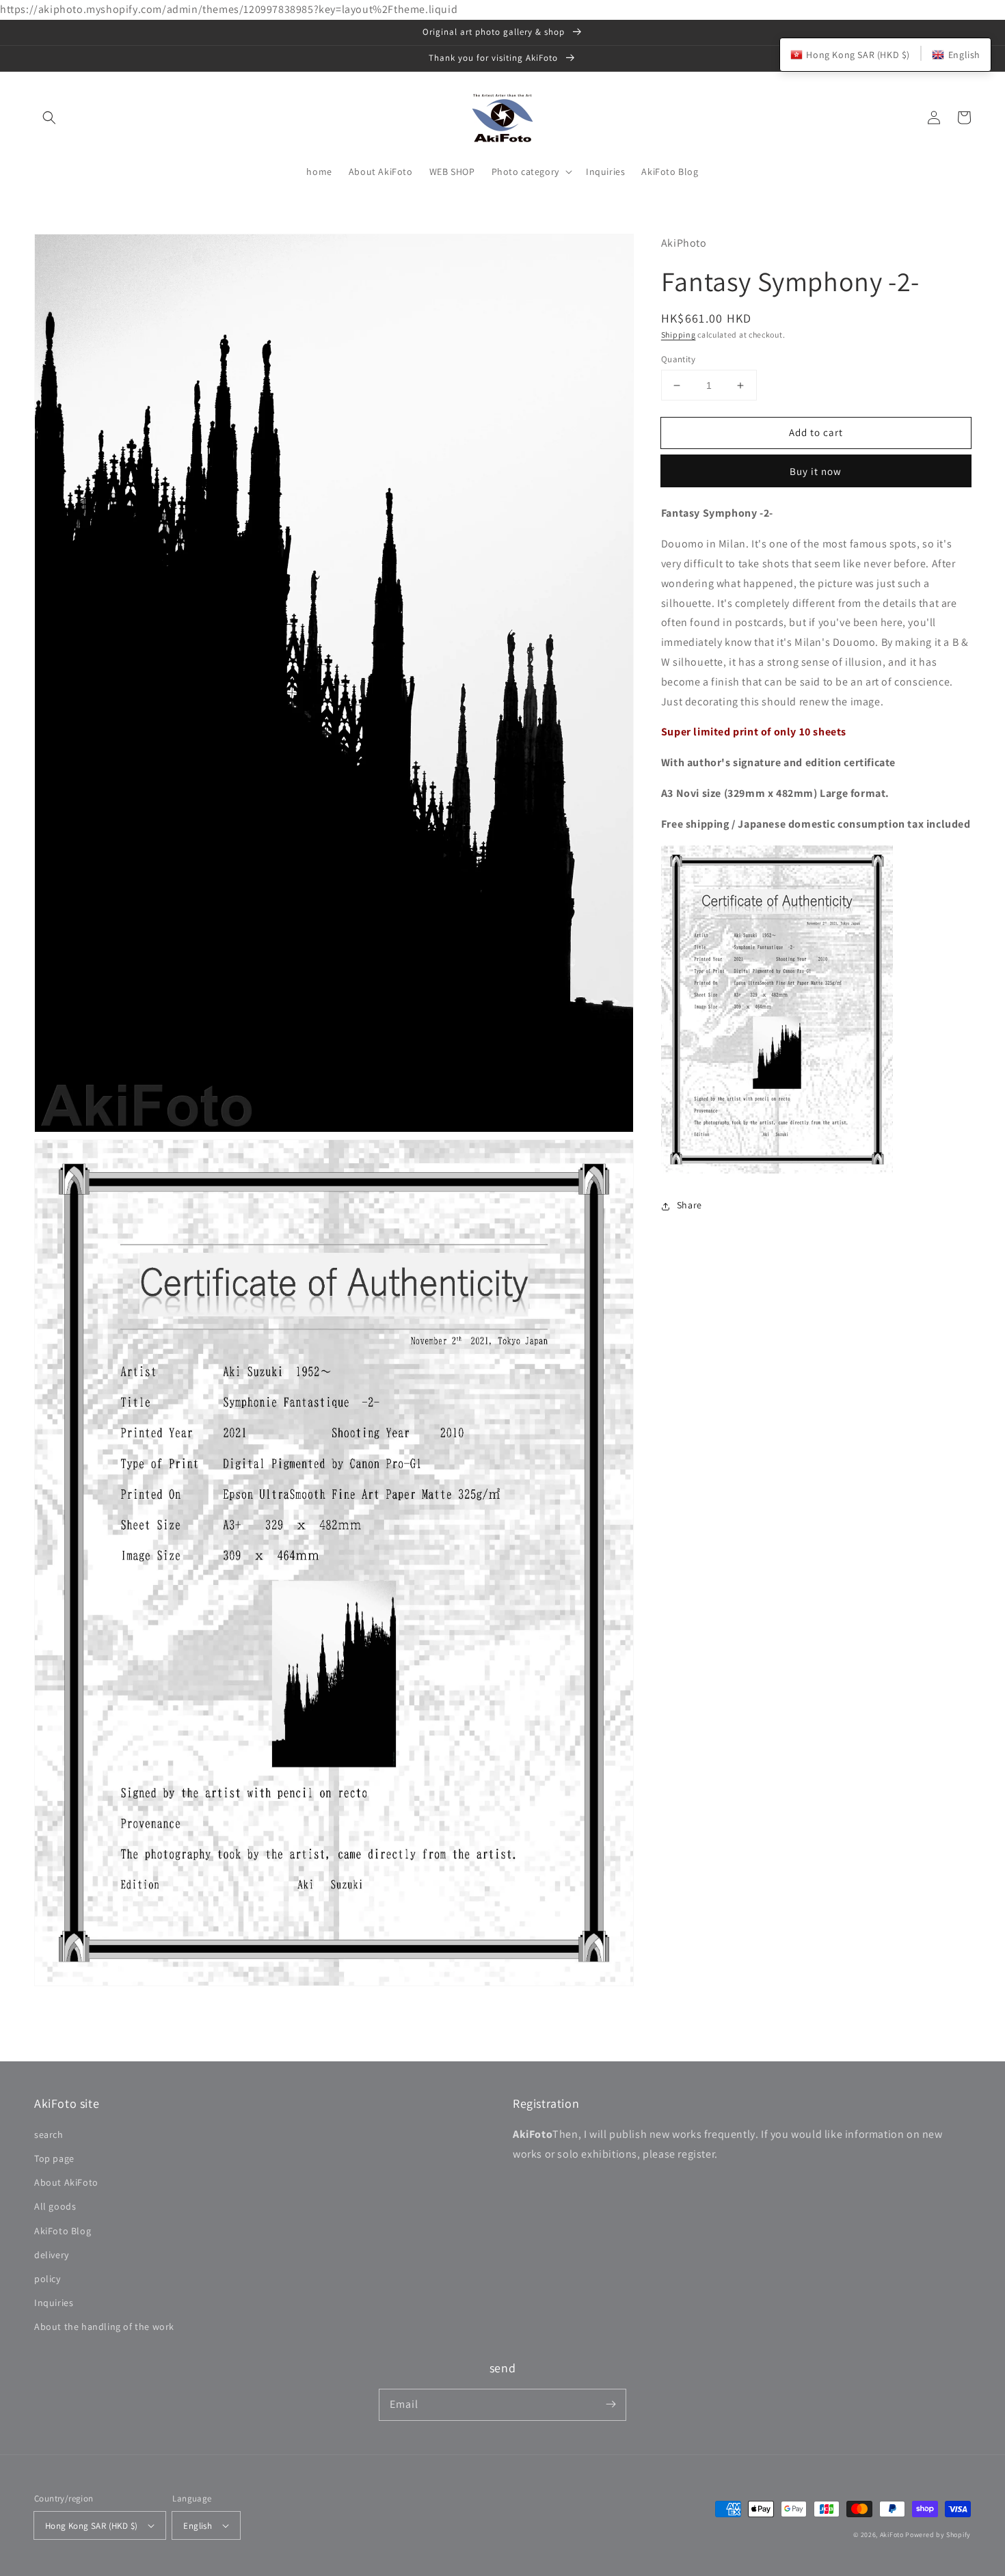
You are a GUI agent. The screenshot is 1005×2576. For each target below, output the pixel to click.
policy (48, 2279)
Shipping (679, 335)
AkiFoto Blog (63, 2231)
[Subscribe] (611, 2404)
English (198, 2526)
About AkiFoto (66, 2182)
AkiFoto (892, 2535)
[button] (49, 118)
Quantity (678, 359)
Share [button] (689, 1206)
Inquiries (54, 2303)
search (49, 2134)
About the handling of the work (104, 2327)
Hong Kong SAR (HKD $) (91, 2526)
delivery (52, 2255)
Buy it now (816, 472)
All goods (55, 2206)
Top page (54, 2158)
